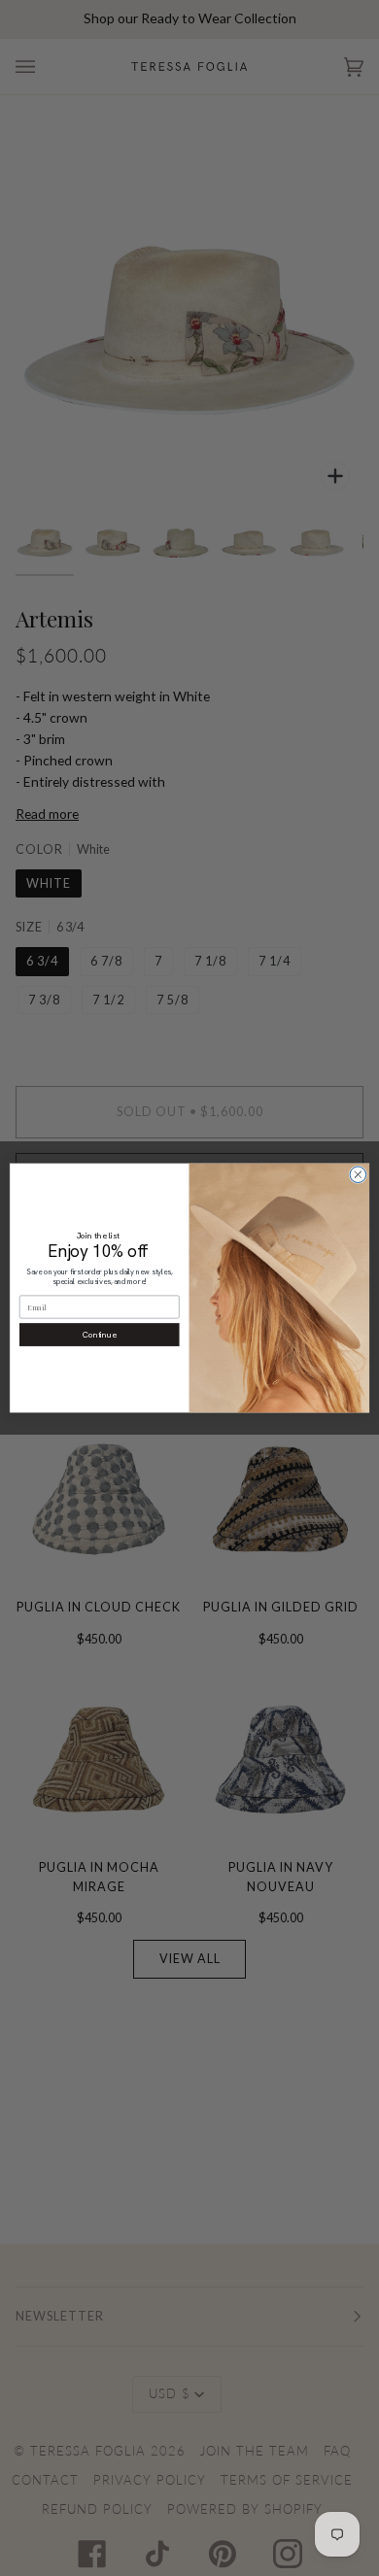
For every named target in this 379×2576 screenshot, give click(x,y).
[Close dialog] (358, 1175)
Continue (100, 1334)
